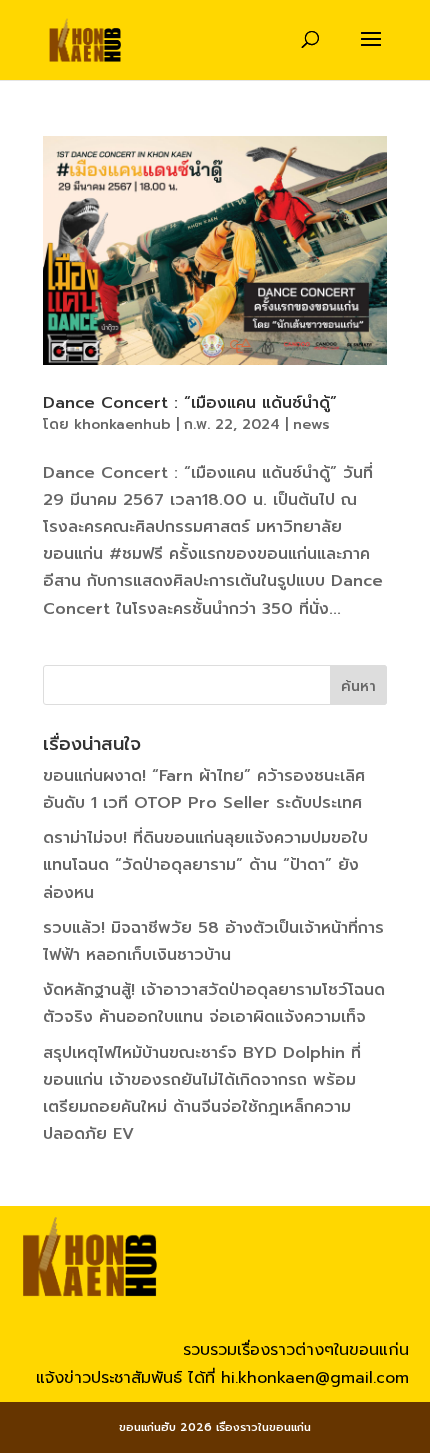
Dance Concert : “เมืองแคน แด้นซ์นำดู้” (190, 403)
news (311, 424)
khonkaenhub (122, 424)
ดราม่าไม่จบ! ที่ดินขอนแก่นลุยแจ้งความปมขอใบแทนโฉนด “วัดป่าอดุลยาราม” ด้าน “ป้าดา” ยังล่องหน (205, 865)
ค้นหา (358, 686)
